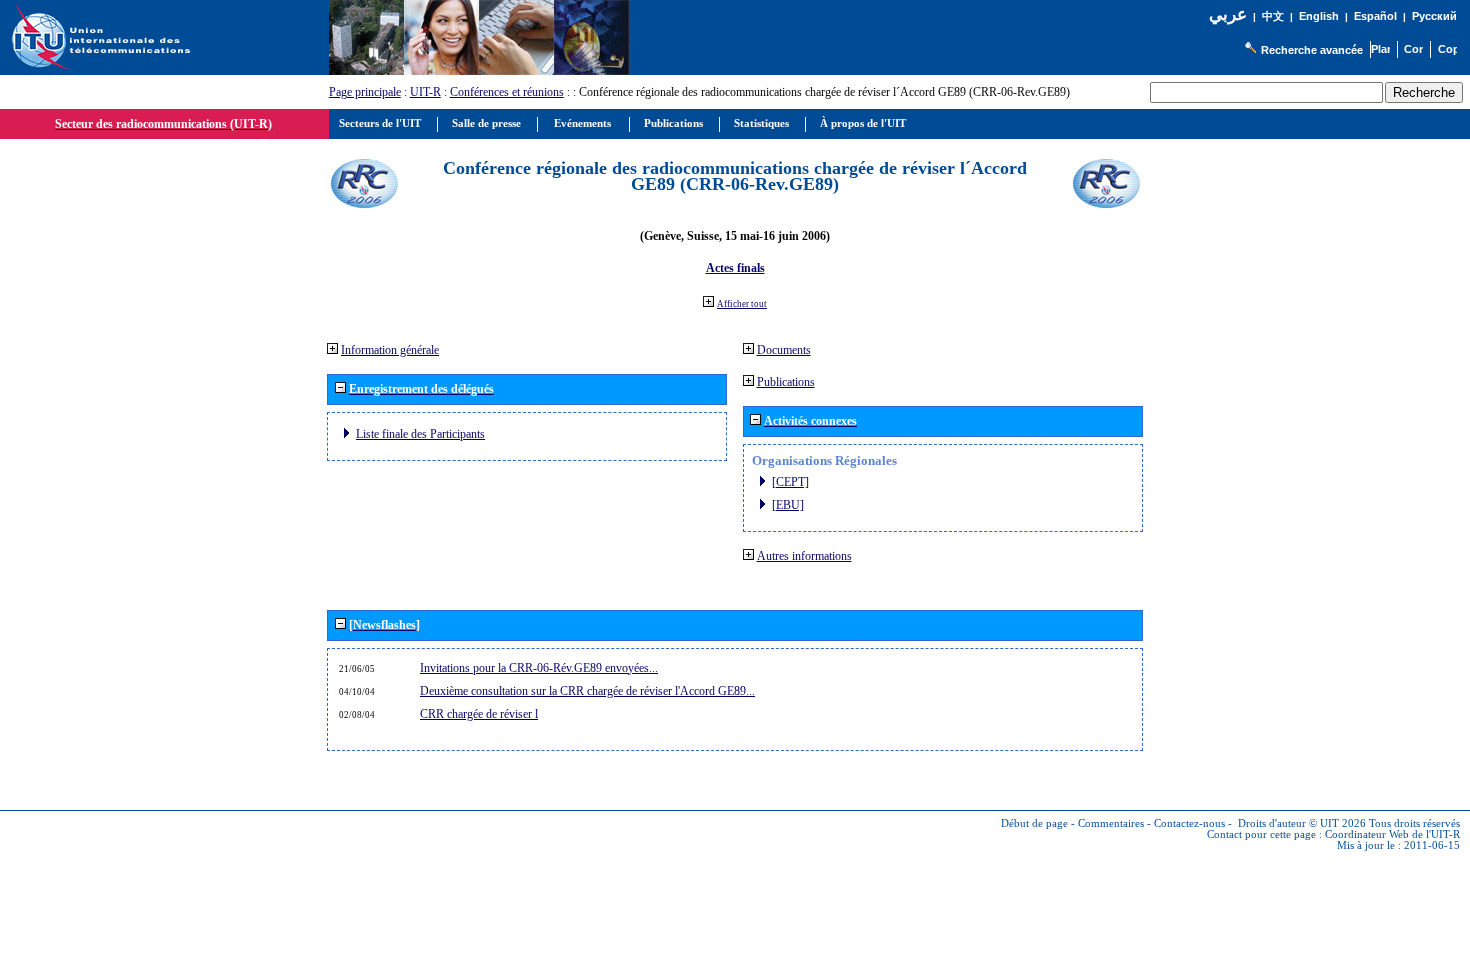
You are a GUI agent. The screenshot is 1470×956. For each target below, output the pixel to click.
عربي (1228, 14)
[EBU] (788, 505)
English (1319, 16)
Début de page (1034, 823)
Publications (786, 382)
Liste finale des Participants (420, 434)
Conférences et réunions (507, 92)
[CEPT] (790, 482)
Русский (1434, 16)
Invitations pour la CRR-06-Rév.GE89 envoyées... (539, 668)
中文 (1273, 16)
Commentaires (1111, 823)
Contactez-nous (1189, 823)
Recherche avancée (1312, 50)
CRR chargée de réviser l (479, 714)
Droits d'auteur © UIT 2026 (1302, 823)
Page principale (365, 92)
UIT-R (425, 92)
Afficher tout (742, 304)
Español (1375, 16)
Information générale (390, 350)
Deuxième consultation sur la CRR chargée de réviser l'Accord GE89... (587, 691)
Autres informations (804, 556)
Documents (784, 350)
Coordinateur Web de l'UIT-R (1392, 834)
